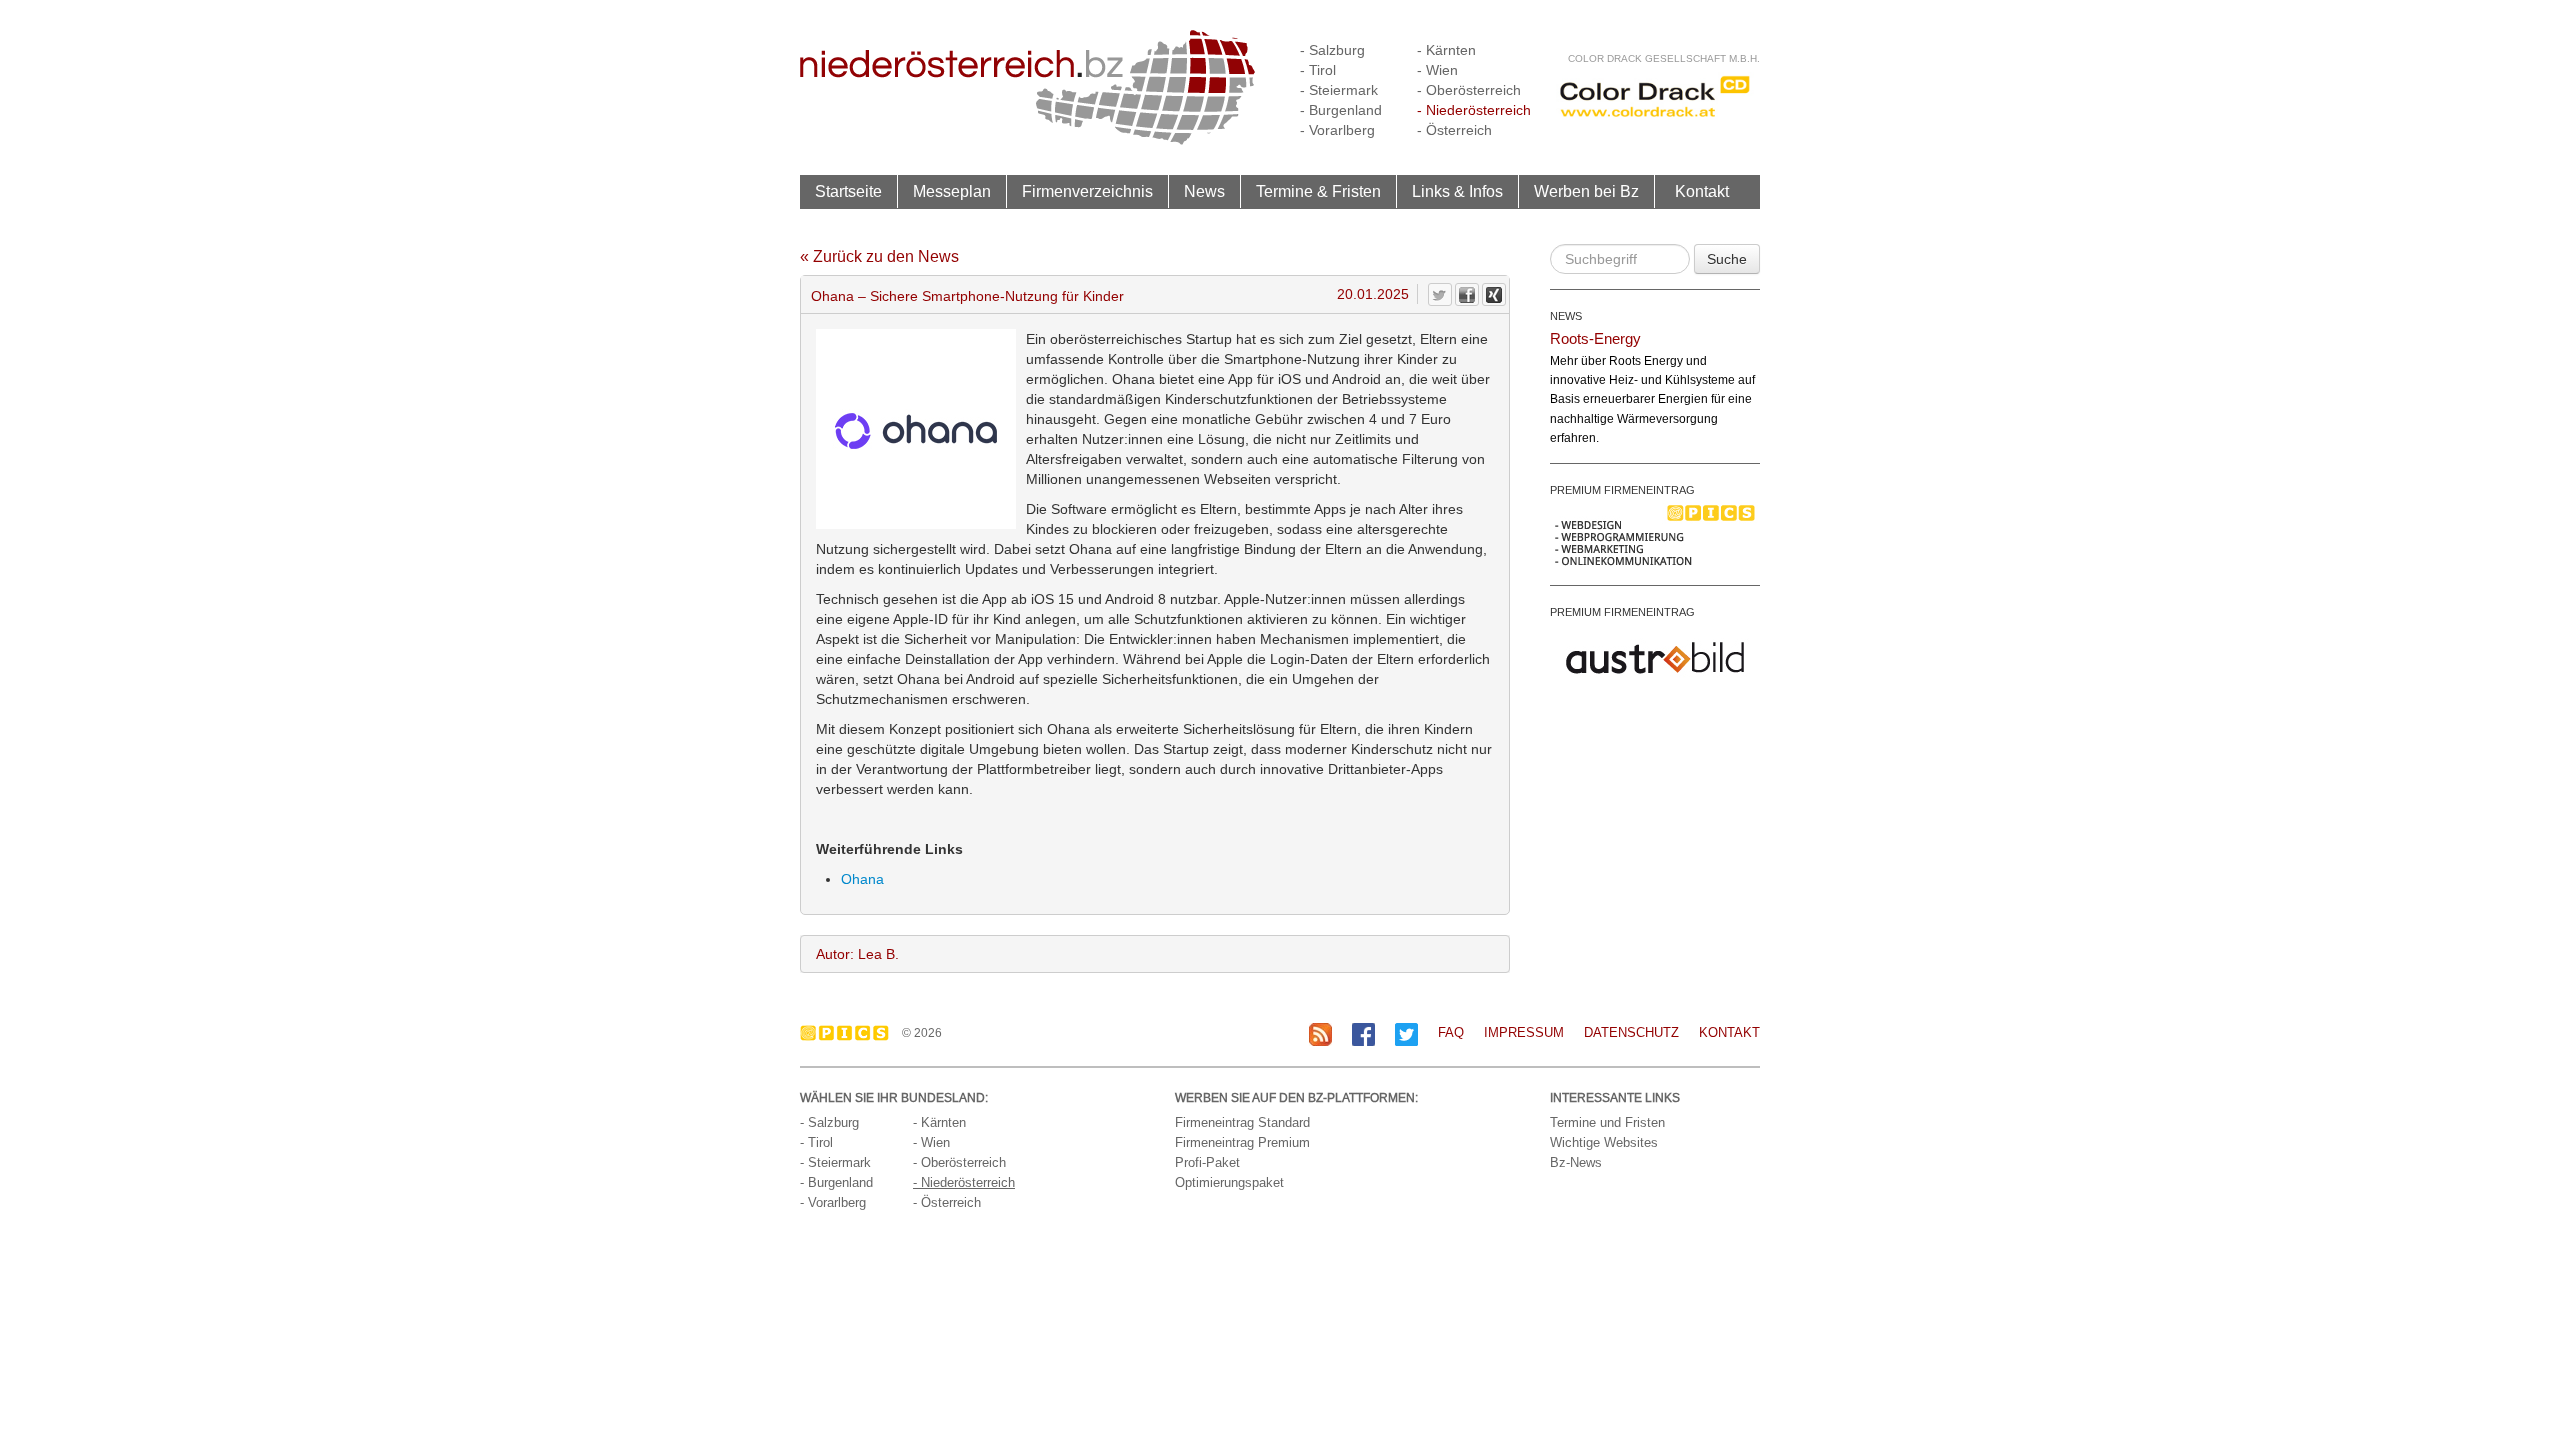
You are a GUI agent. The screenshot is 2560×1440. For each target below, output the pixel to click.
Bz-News (1576, 1162)
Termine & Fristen (1318, 191)
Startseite (848, 191)
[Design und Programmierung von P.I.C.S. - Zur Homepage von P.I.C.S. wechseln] (849, 1033)
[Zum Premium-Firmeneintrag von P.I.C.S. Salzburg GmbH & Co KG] (1655, 534)
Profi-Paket (1207, 1162)
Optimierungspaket (1229, 1182)
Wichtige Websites (1604, 1142)
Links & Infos (1457, 191)
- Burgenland (1341, 110)
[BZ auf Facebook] (1363, 1033)
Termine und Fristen (1607, 1122)
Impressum (1524, 1032)
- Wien (1437, 70)
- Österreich (1454, 130)
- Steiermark (1339, 90)
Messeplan (952, 191)
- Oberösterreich (1469, 90)
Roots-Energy (1595, 338)
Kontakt (1702, 191)
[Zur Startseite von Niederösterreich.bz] (1027, 86)
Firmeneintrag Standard (1242, 1122)
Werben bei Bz (1586, 191)
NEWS (1566, 316)
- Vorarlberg (1337, 130)
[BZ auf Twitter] (1406, 1033)
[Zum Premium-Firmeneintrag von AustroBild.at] (1655, 656)
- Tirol (1318, 70)
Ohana (862, 879)
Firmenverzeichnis (1087, 191)
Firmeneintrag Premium (1242, 1142)
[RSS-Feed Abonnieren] (1320, 1033)
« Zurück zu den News (879, 256)
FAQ (1451, 1032)
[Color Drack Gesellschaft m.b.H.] (1655, 95)
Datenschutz (1631, 1032)
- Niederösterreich (1474, 110)
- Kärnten (1446, 50)
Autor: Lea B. (857, 954)
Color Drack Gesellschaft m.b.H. (1664, 58)
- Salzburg (1332, 50)
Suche (1727, 259)
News (1204, 191)
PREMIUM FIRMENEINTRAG (1622, 490)
